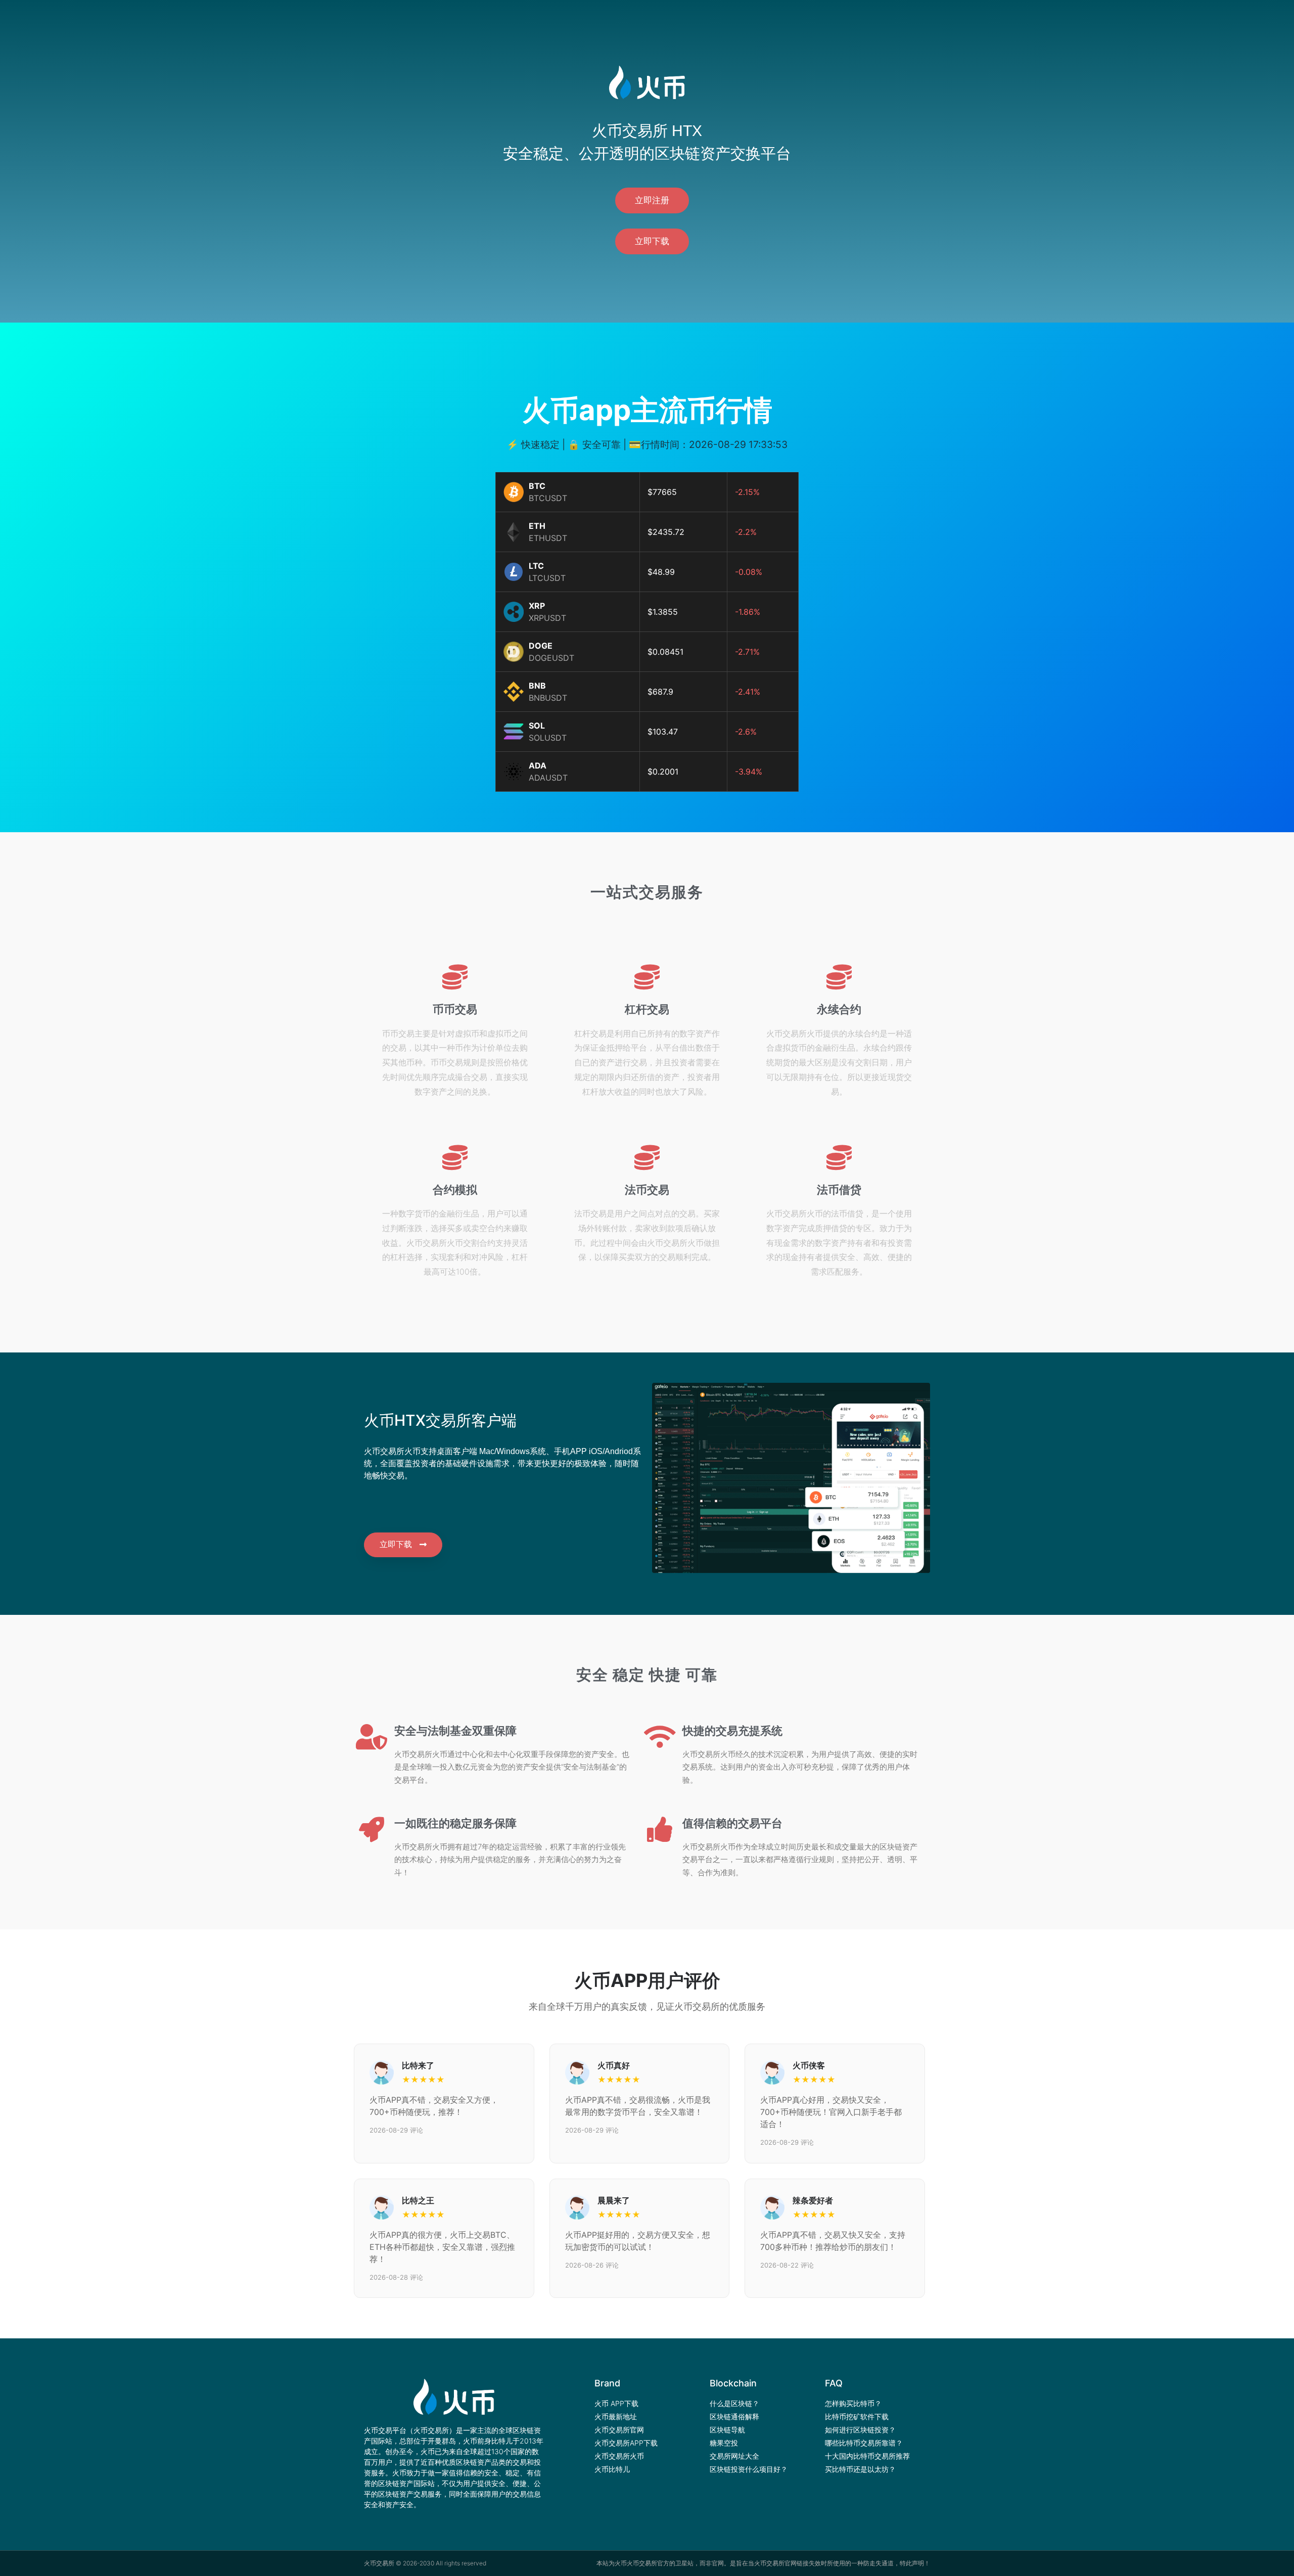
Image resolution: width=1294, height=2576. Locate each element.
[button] (652, 200)
